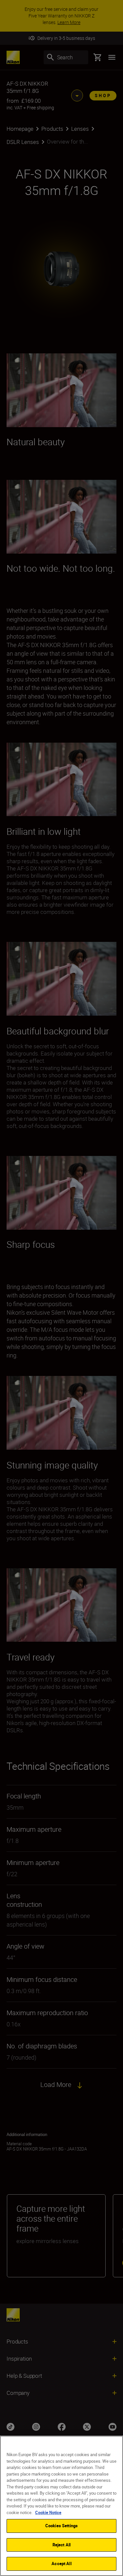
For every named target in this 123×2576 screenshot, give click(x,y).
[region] (61, 2506)
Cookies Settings (61, 2526)
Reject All (61, 2545)
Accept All (61, 2563)
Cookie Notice (48, 2512)
